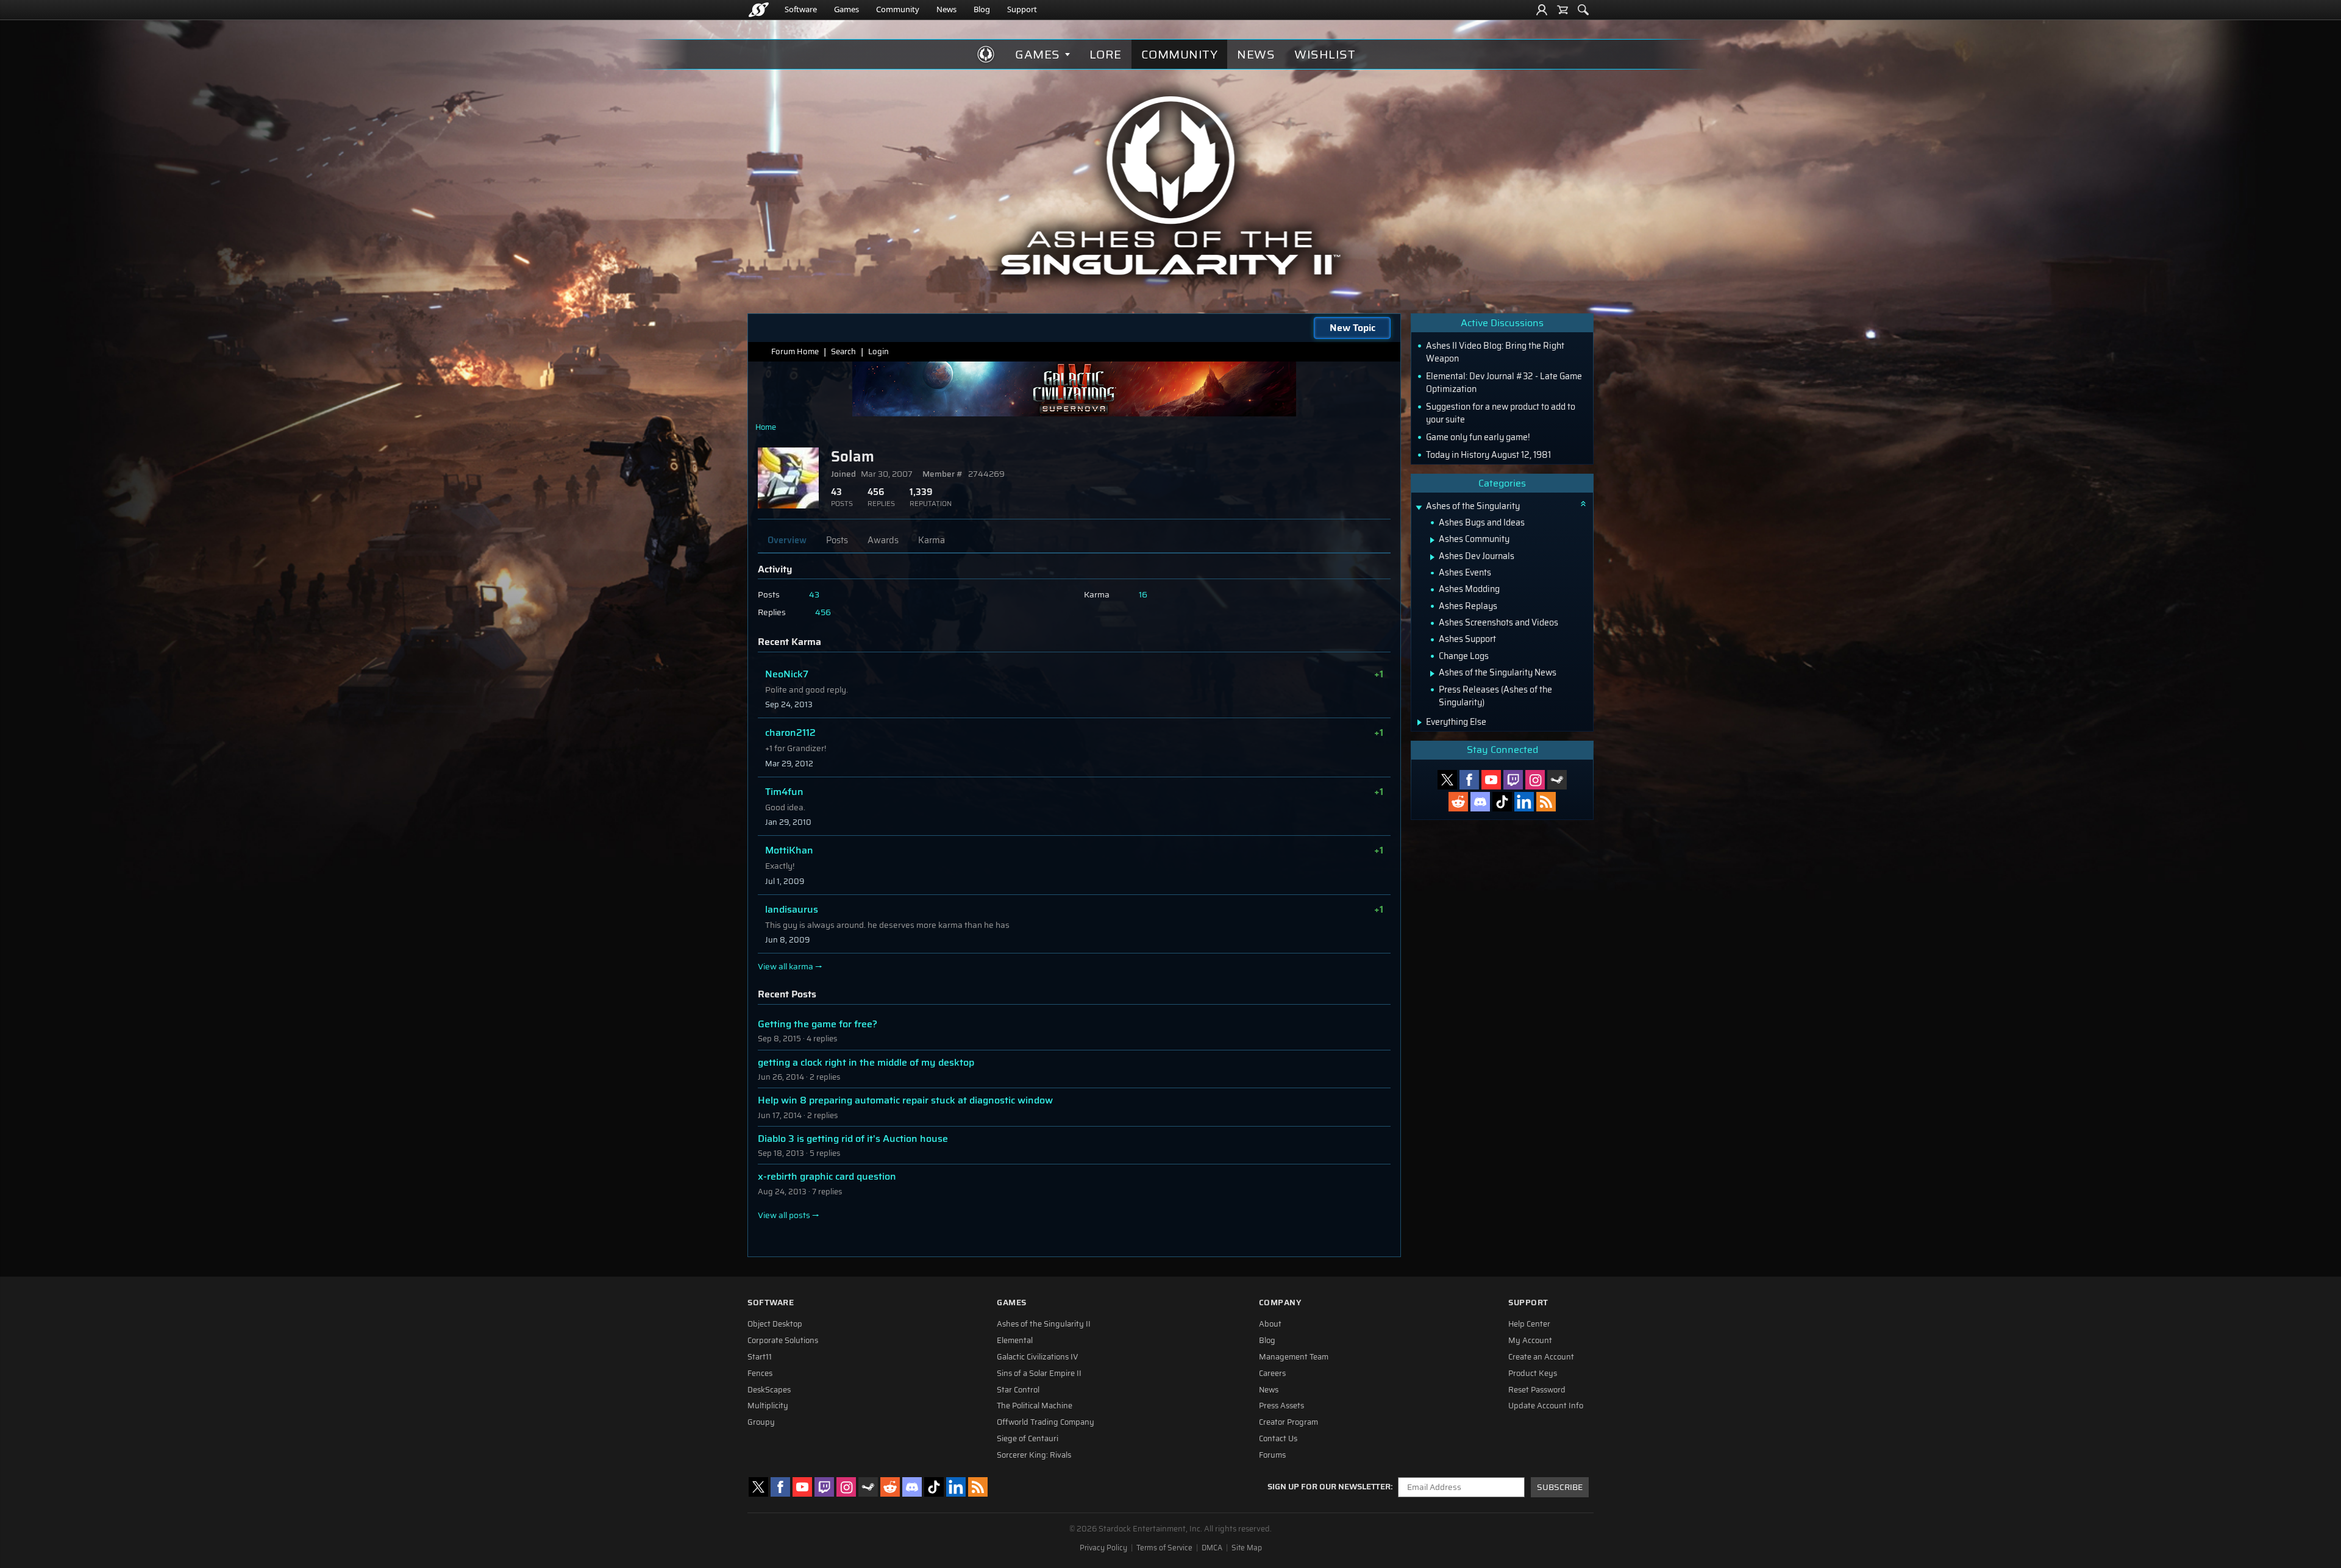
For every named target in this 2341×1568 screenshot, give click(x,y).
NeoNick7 (787, 674)
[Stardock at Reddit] (1458, 802)
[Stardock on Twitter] (1447, 780)
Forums (1272, 1455)
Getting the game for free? (818, 1024)
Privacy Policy (1103, 1548)
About (1270, 1324)
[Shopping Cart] (1562, 10)
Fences (760, 1374)
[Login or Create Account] (1542, 10)
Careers (1272, 1374)
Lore (1106, 54)
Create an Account (1541, 1357)
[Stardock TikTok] (1502, 802)
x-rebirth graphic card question (827, 1176)
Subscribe (1560, 1487)
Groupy (761, 1422)
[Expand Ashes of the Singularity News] (1432, 674)
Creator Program (1288, 1422)
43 (814, 595)
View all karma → (790, 967)
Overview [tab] (787, 540)
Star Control (1018, 1390)
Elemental (1015, 1341)
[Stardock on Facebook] (1469, 780)
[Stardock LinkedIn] (1524, 802)
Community (898, 9)
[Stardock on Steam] (1557, 780)
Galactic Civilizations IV (1038, 1357)
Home (766, 427)
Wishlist (1325, 54)
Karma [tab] (932, 540)
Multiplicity (768, 1406)
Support (1022, 9)
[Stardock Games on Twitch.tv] (1513, 780)
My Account (1530, 1341)
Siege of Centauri (1028, 1439)
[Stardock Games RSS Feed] (1546, 802)
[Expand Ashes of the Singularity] (1419, 508)
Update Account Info (1546, 1406)
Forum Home (795, 351)
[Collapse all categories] (1583, 504)
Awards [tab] (883, 540)
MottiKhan (789, 850)
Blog (982, 9)
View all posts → (789, 1216)
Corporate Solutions (783, 1341)
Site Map (1247, 1548)
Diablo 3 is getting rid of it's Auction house (853, 1139)
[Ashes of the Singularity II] (1171, 185)
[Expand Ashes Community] (1432, 540)
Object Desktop (775, 1324)
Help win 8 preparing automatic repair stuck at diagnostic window (905, 1100)
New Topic (1352, 328)
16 (1143, 595)
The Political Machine (1035, 1406)
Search (843, 351)
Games (846, 9)
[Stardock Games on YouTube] (1491, 780)
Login (878, 351)
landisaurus (792, 909)
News (946, 9)
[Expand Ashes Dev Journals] (1432, 557)
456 (823, 612)
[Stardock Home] (759, 10)
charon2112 (790, 732)
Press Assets (1281, 1406)
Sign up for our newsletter (1329, 1487)
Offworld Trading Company (1046, 1422)
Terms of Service (1164, 1548)
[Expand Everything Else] (1420, 722)
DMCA (1212, 1548)
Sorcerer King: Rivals (1034, 1455)
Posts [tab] (837, 540)
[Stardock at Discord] (1480, 802)
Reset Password (1537, 1390)
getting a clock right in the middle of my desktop (866, 1062)
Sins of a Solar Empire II (1039, 1374)
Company (1280, 1303)
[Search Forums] (1583, 10)
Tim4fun (784, 792)
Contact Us (1278, 1439)
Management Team (1294, 1357)
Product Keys (1533, 1374)
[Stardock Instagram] (1535, 780)
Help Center (1529, 1324)
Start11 (760, 1357)
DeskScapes (769, 1390)
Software (801, 9)
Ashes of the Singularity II (1044, 1324)
